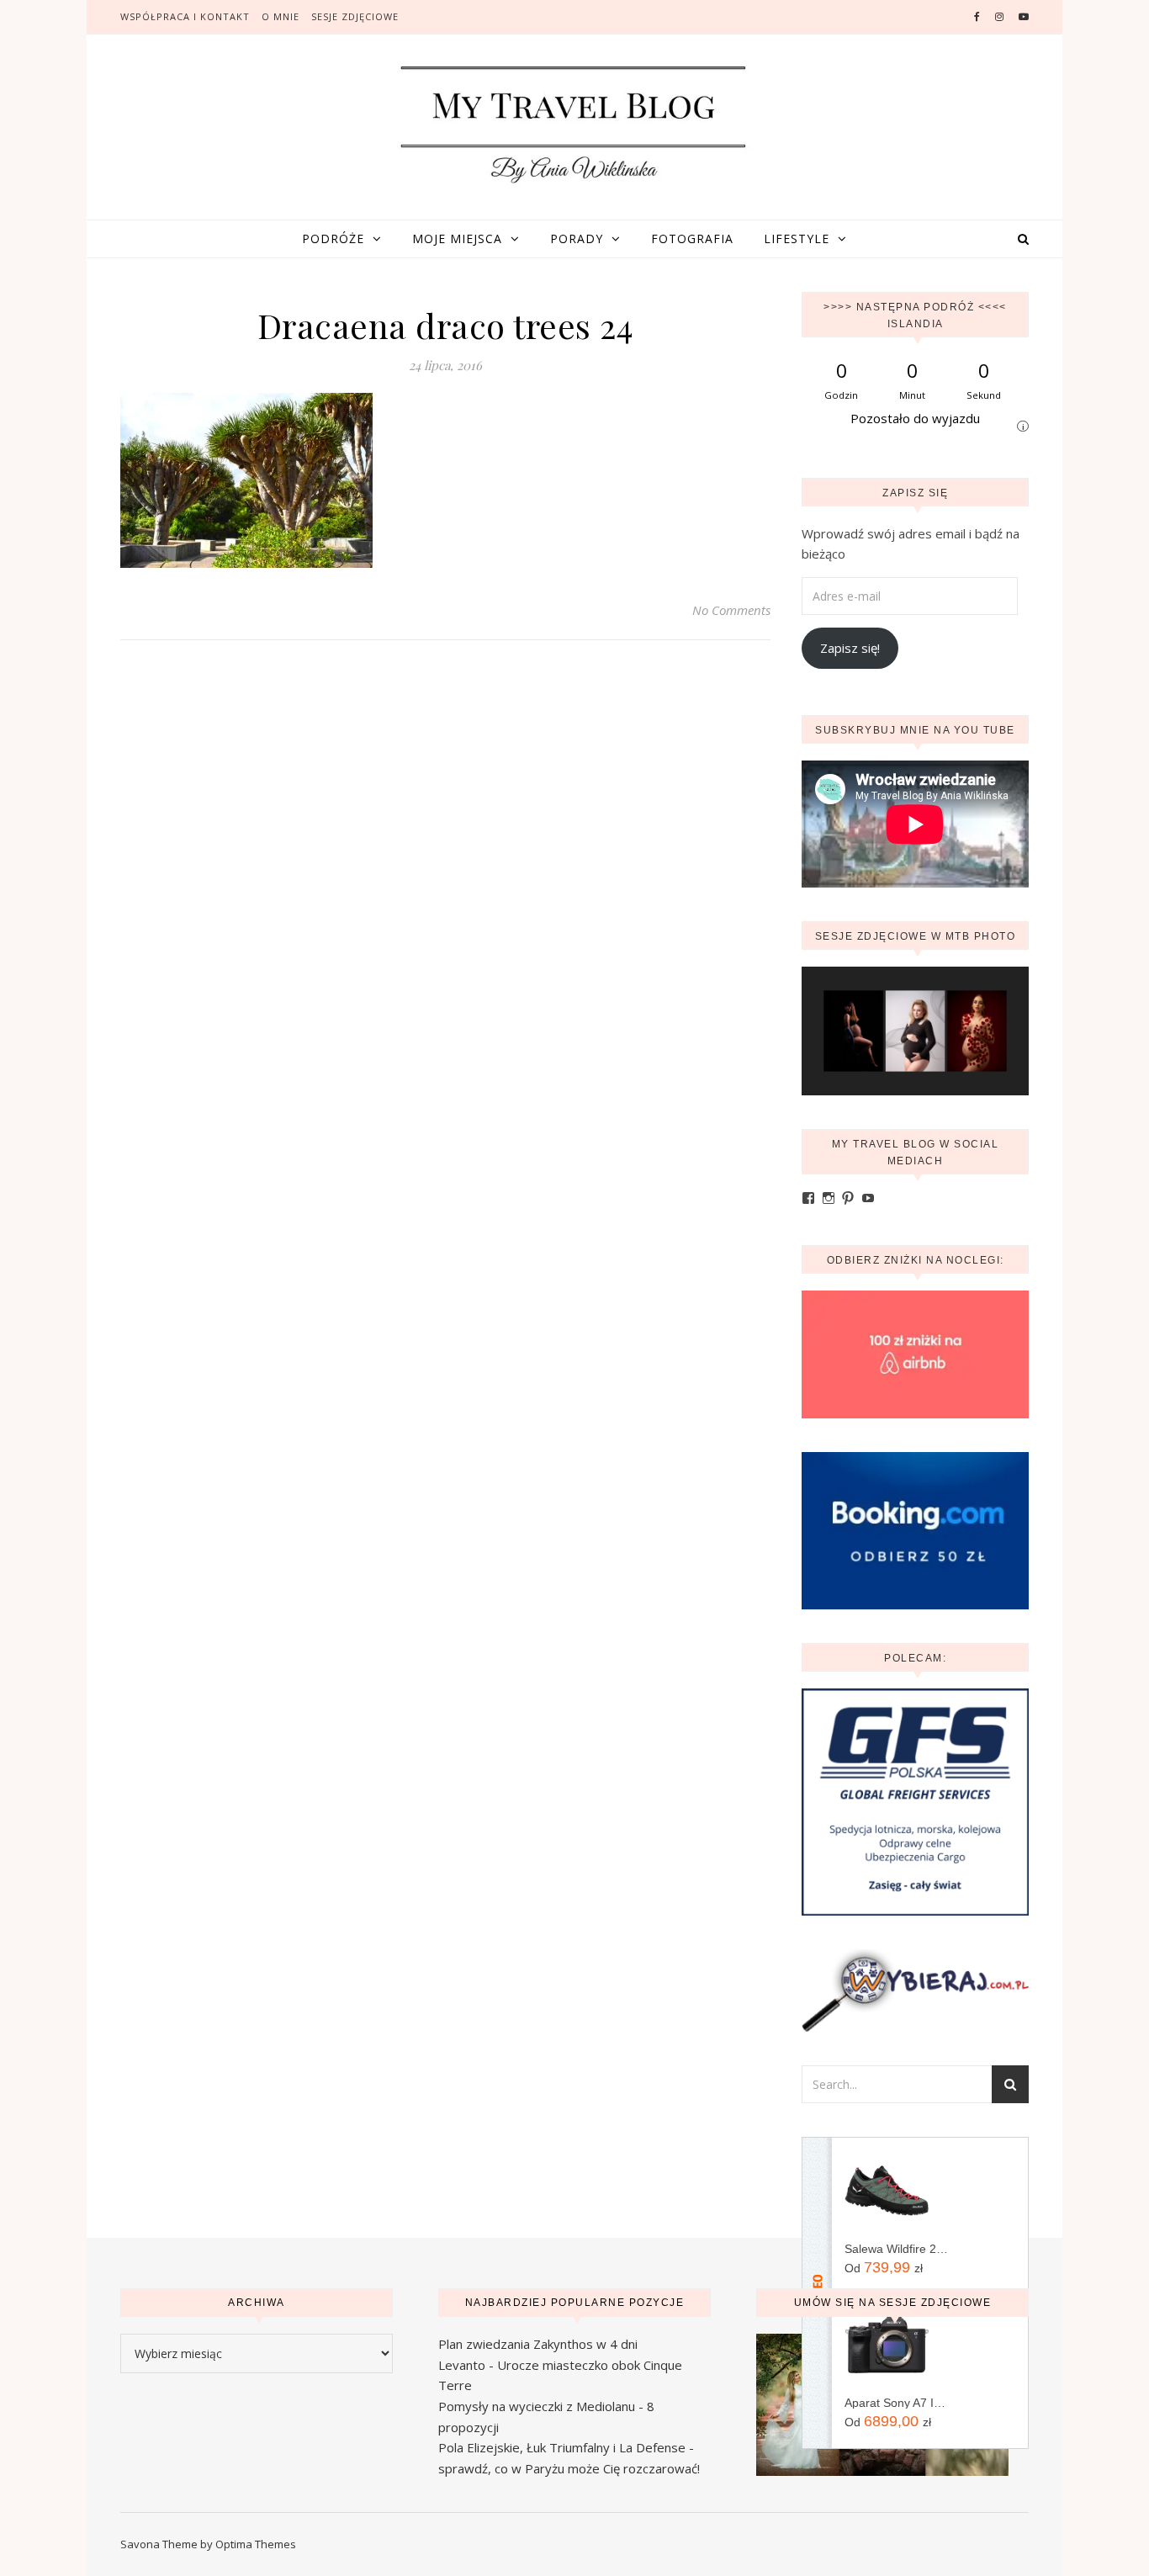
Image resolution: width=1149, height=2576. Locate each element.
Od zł (884, 2267)
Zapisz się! (850, 648)
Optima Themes (256, 2544)
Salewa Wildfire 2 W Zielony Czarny (896, 2249)
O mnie (281, 16)
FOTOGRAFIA (692, 239)
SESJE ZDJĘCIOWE (355, 16)
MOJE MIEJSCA (457, 239)
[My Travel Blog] (574, 124)
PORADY (577, 239)
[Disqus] (445, 896)
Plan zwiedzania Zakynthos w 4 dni (538, 2344)
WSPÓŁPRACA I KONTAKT (185, 16)
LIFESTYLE (797, 239)
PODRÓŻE (333, 239)
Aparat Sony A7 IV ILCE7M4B (896, 2403)
